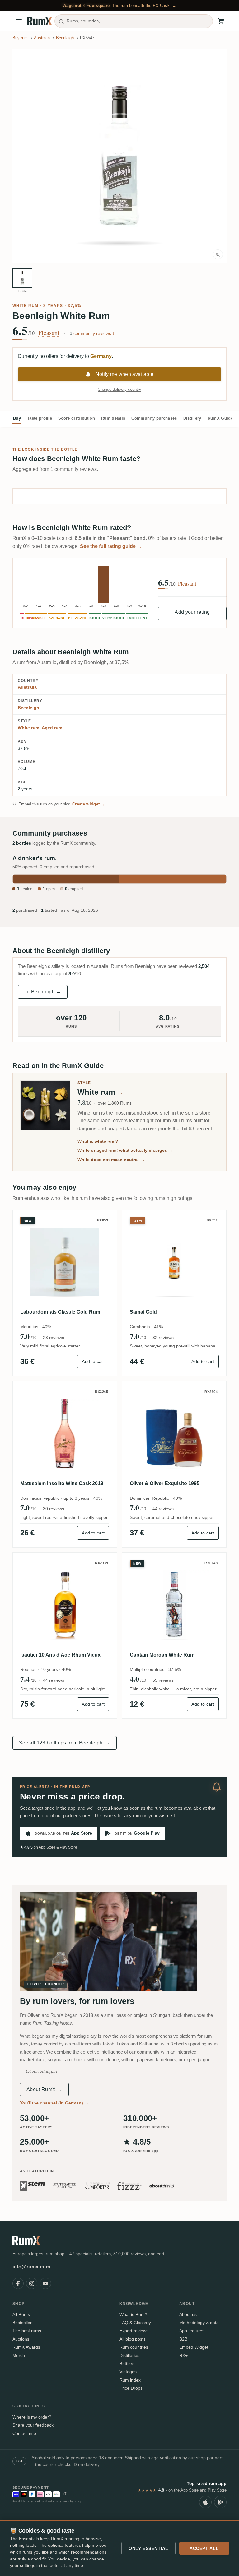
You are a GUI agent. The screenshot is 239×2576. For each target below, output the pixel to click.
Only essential (148, 2548)
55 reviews (163, 1680)
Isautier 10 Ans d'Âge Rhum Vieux (60, 1655)
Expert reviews (134, 2331)
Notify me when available (125, 374)
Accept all (204, 2548)
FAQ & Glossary (135, 2323)
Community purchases (154, 418)
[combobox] (134, 21)
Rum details (113, 418)
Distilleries (129, 2355)
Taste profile (40, 418)
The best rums (27, 2331)
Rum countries (134, 2347)
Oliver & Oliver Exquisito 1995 (165, 1483)
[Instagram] (32, 2283)
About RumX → (44, 2089)
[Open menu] (19, 21)
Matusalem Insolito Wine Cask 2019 (62, 1483)
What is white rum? (101, 1141)
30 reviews (54, 1509)
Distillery (192, 418)
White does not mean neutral (111, 1160)
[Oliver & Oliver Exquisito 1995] (174, 1433)
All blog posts (133, 2339)
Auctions (21, 2339)
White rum (26, 306)
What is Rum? (133, 2314)
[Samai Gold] (174, 1262)
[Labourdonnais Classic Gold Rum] (65, 1262)
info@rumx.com (31, 2267)
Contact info (24, 2433)
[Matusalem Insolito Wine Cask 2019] (65, 1433)
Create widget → (89, 804)
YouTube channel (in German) (54, 2103)
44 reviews (163, 1509)
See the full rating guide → (111, 546)
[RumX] (40, 21)
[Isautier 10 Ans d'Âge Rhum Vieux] (65, 1605)
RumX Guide (220, 418)
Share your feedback (33, 2425)
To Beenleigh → (43, 992)
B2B (183, 2339)
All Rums (21, 2314)
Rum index (130, 2380)
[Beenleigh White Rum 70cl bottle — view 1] (22, 278)
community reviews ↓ (92, 333)
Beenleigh (28, 708)
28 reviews (54, 1338)
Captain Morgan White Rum (162, 1655)
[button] (119, 156)
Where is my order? (32, 2417)
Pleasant (49, 333)
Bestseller (22, 2323)
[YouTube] (45, 2283)
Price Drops (131, 2388)
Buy (17, 418)
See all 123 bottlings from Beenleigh (65, 1743)
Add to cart (93, 1361)
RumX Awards (26, 2347)
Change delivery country (119, 389)
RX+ (183, 2355)
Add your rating (192, 612)
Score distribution (77, 418)
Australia (27, 687)
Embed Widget (194, 2347)
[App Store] (205, 2502)
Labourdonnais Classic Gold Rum (60, 1312)
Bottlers (127, 2364)
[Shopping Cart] (221, 21)
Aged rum (52, 728)
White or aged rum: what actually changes (125, 1150)
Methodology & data (199, 2323)
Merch (19, 2355)
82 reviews (163, 1338)
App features (192, 2331)
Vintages (128, 2372)
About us (188, 2314)
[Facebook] (18, 2283)
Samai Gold (143, 1312)
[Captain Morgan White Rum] (174, 1605)
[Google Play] (220, 2502)
